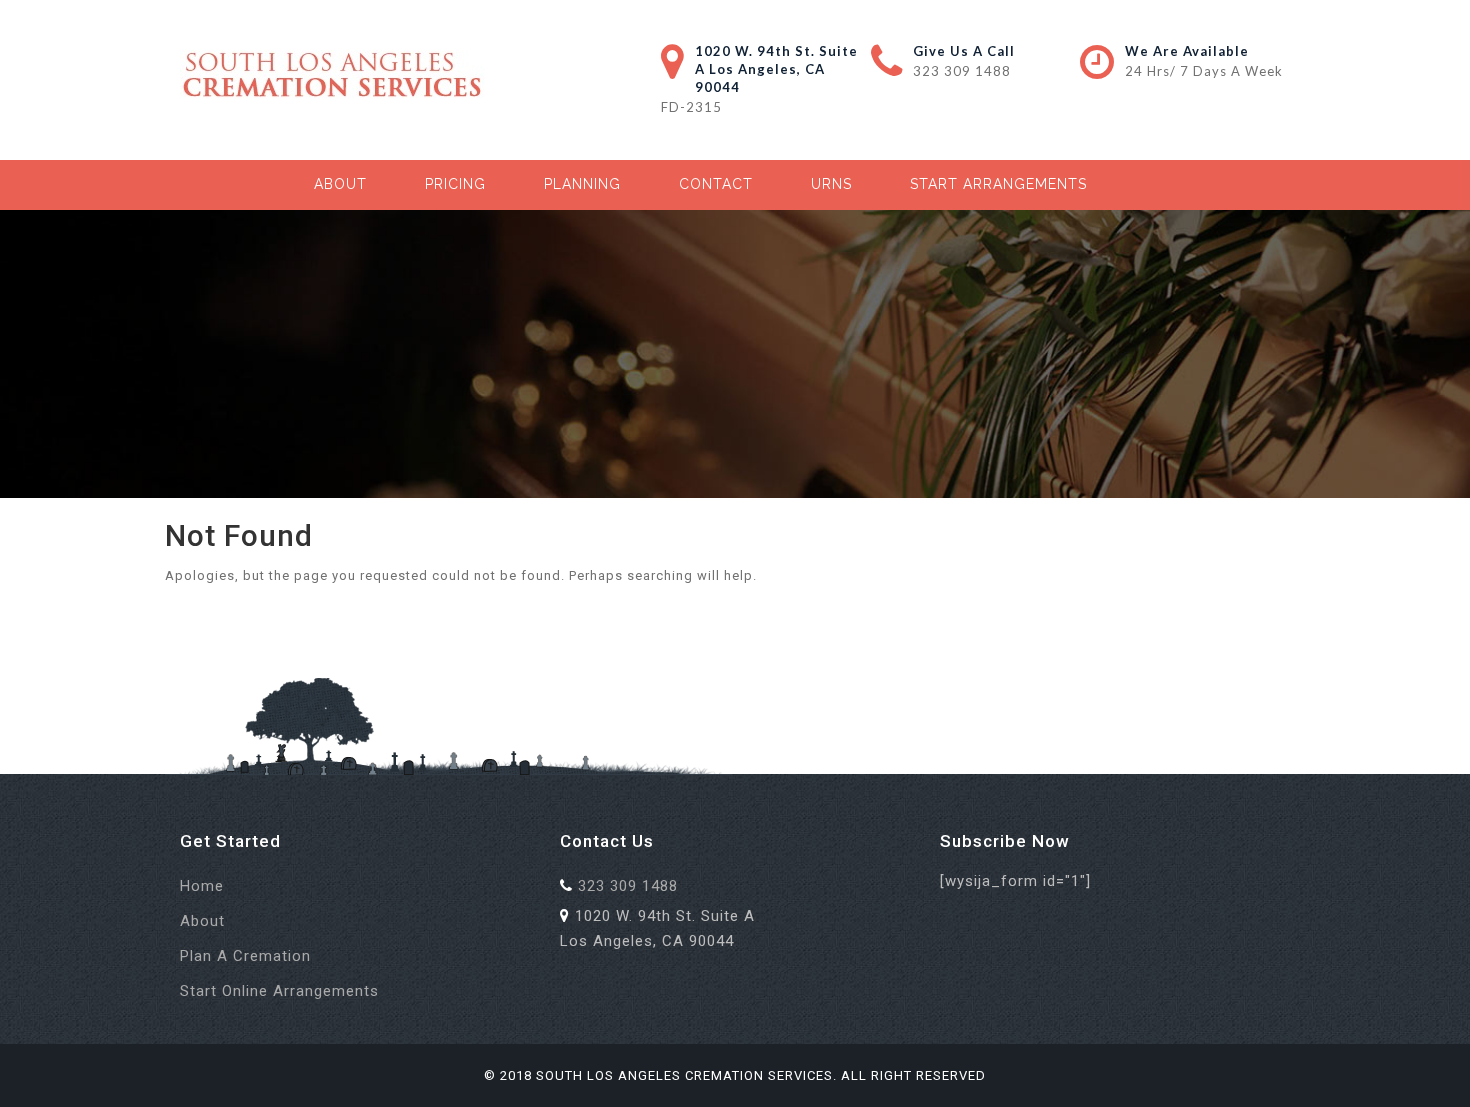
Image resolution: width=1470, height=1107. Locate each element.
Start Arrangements (998, 184)
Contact (716, 184)
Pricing (455, 184)
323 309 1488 (962, 71)
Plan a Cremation (245, 956)
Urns (831, 184)
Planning (582, 184)
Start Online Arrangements (279, 991)
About (340, 184)
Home (202, 886)
